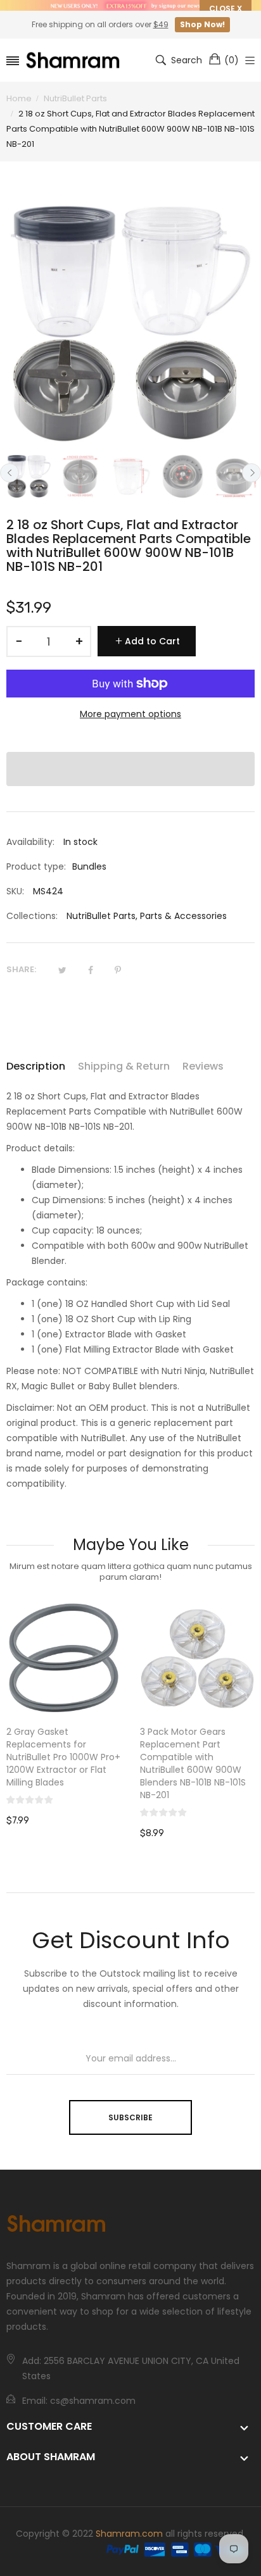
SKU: (15, 891)
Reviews (203, 1066)
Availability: (30, 842)
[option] (29, 476)
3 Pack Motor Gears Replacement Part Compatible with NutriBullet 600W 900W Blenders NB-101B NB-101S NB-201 (193, 1763)
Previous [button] (10, 473)
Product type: (36, 866)
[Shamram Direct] (73, 60)
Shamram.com (129, 2534)
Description (36, 1066)
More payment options (130, 714)
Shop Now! (202, 24)
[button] (130, 769)
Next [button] (251, 473)
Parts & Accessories (183, 916)
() (232, 60)
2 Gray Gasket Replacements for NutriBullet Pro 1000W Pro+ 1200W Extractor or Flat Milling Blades (63, 1757)
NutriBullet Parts (101, 916)
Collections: (32, 916)
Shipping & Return (124, 1066)
